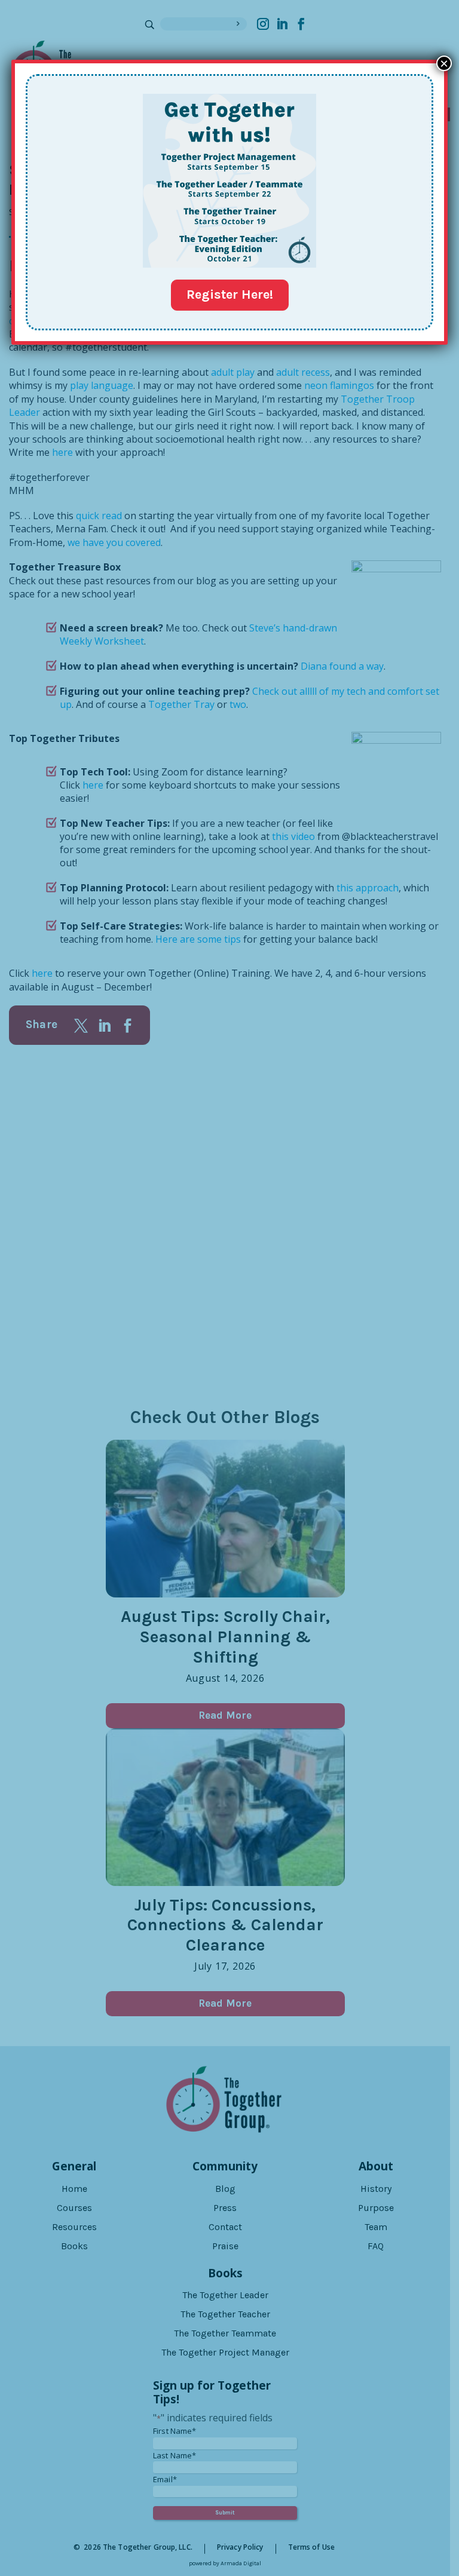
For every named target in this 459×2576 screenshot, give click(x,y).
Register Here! (230, 295)
